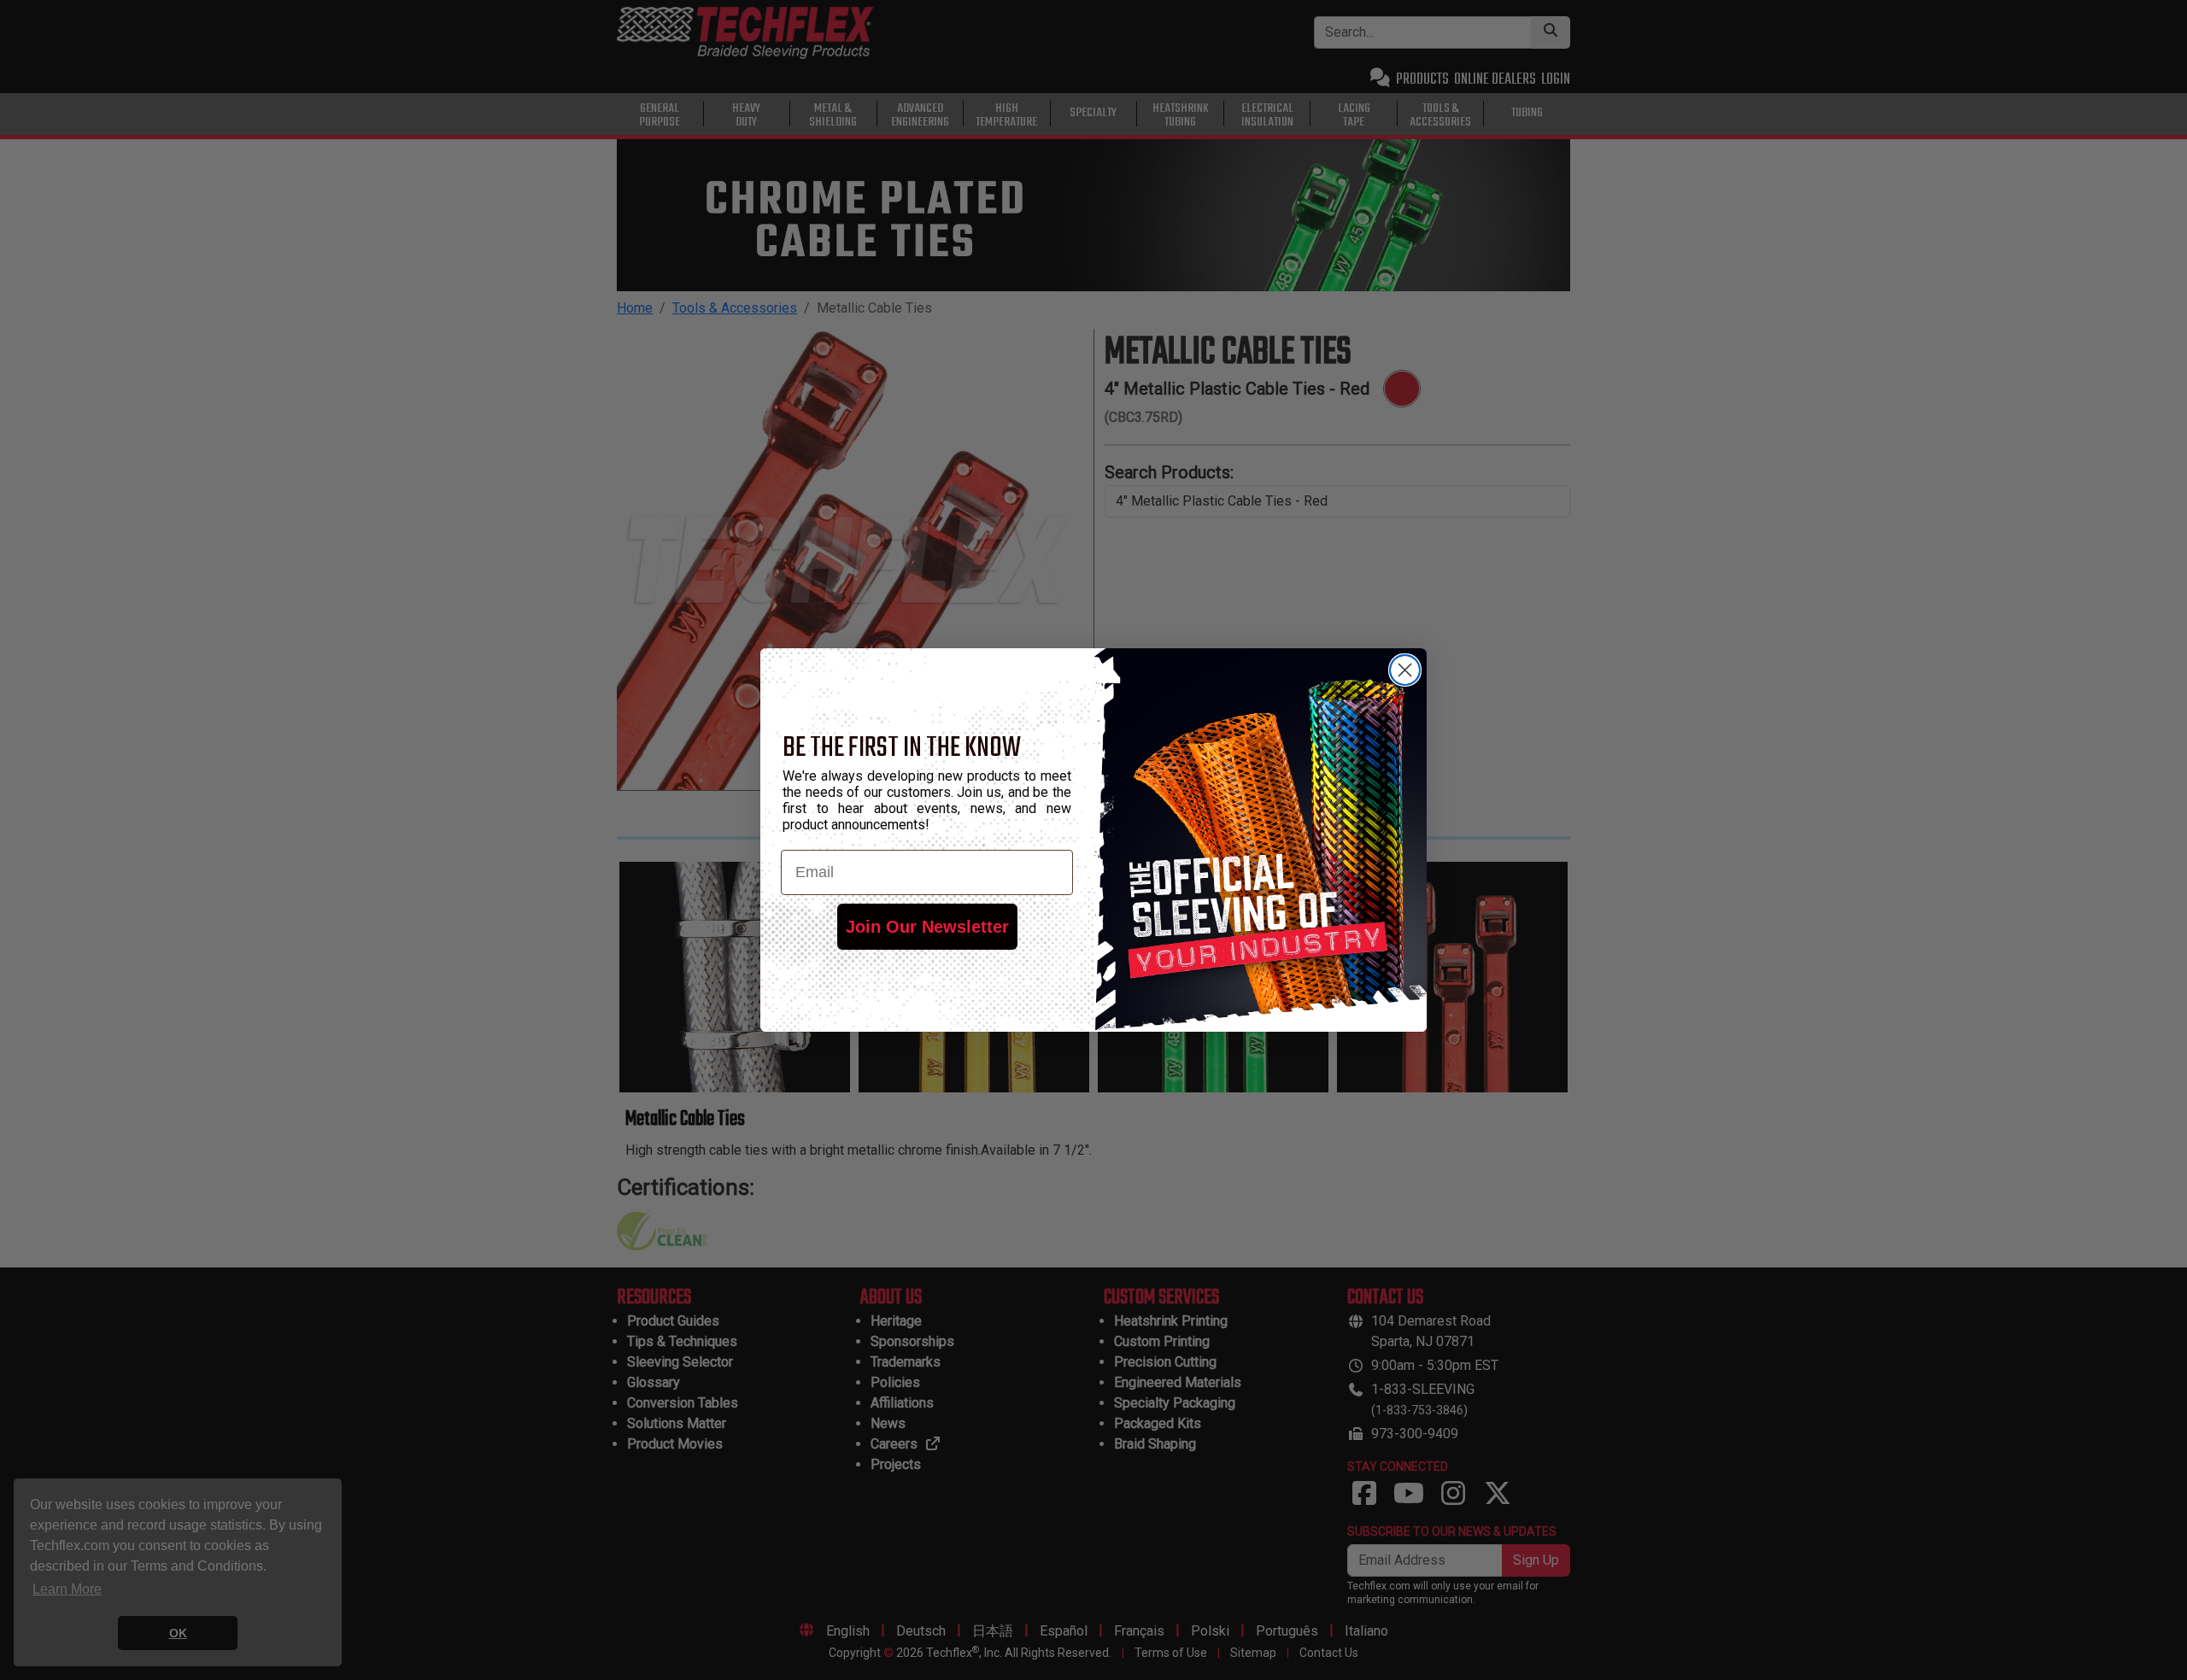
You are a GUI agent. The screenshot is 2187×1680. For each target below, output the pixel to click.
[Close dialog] (1405, 670)
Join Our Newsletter (927, 927)
